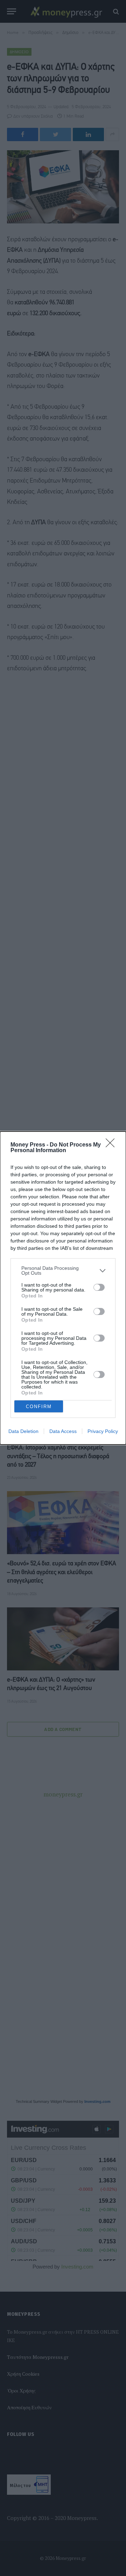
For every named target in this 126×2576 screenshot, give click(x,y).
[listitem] (63, 1270)
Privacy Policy (103, 1431)
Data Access (63, 1431)
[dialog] (63, 1288)
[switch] (99, 1287)
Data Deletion (23, 1431)
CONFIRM (39, 1407)
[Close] (112, 1145)
